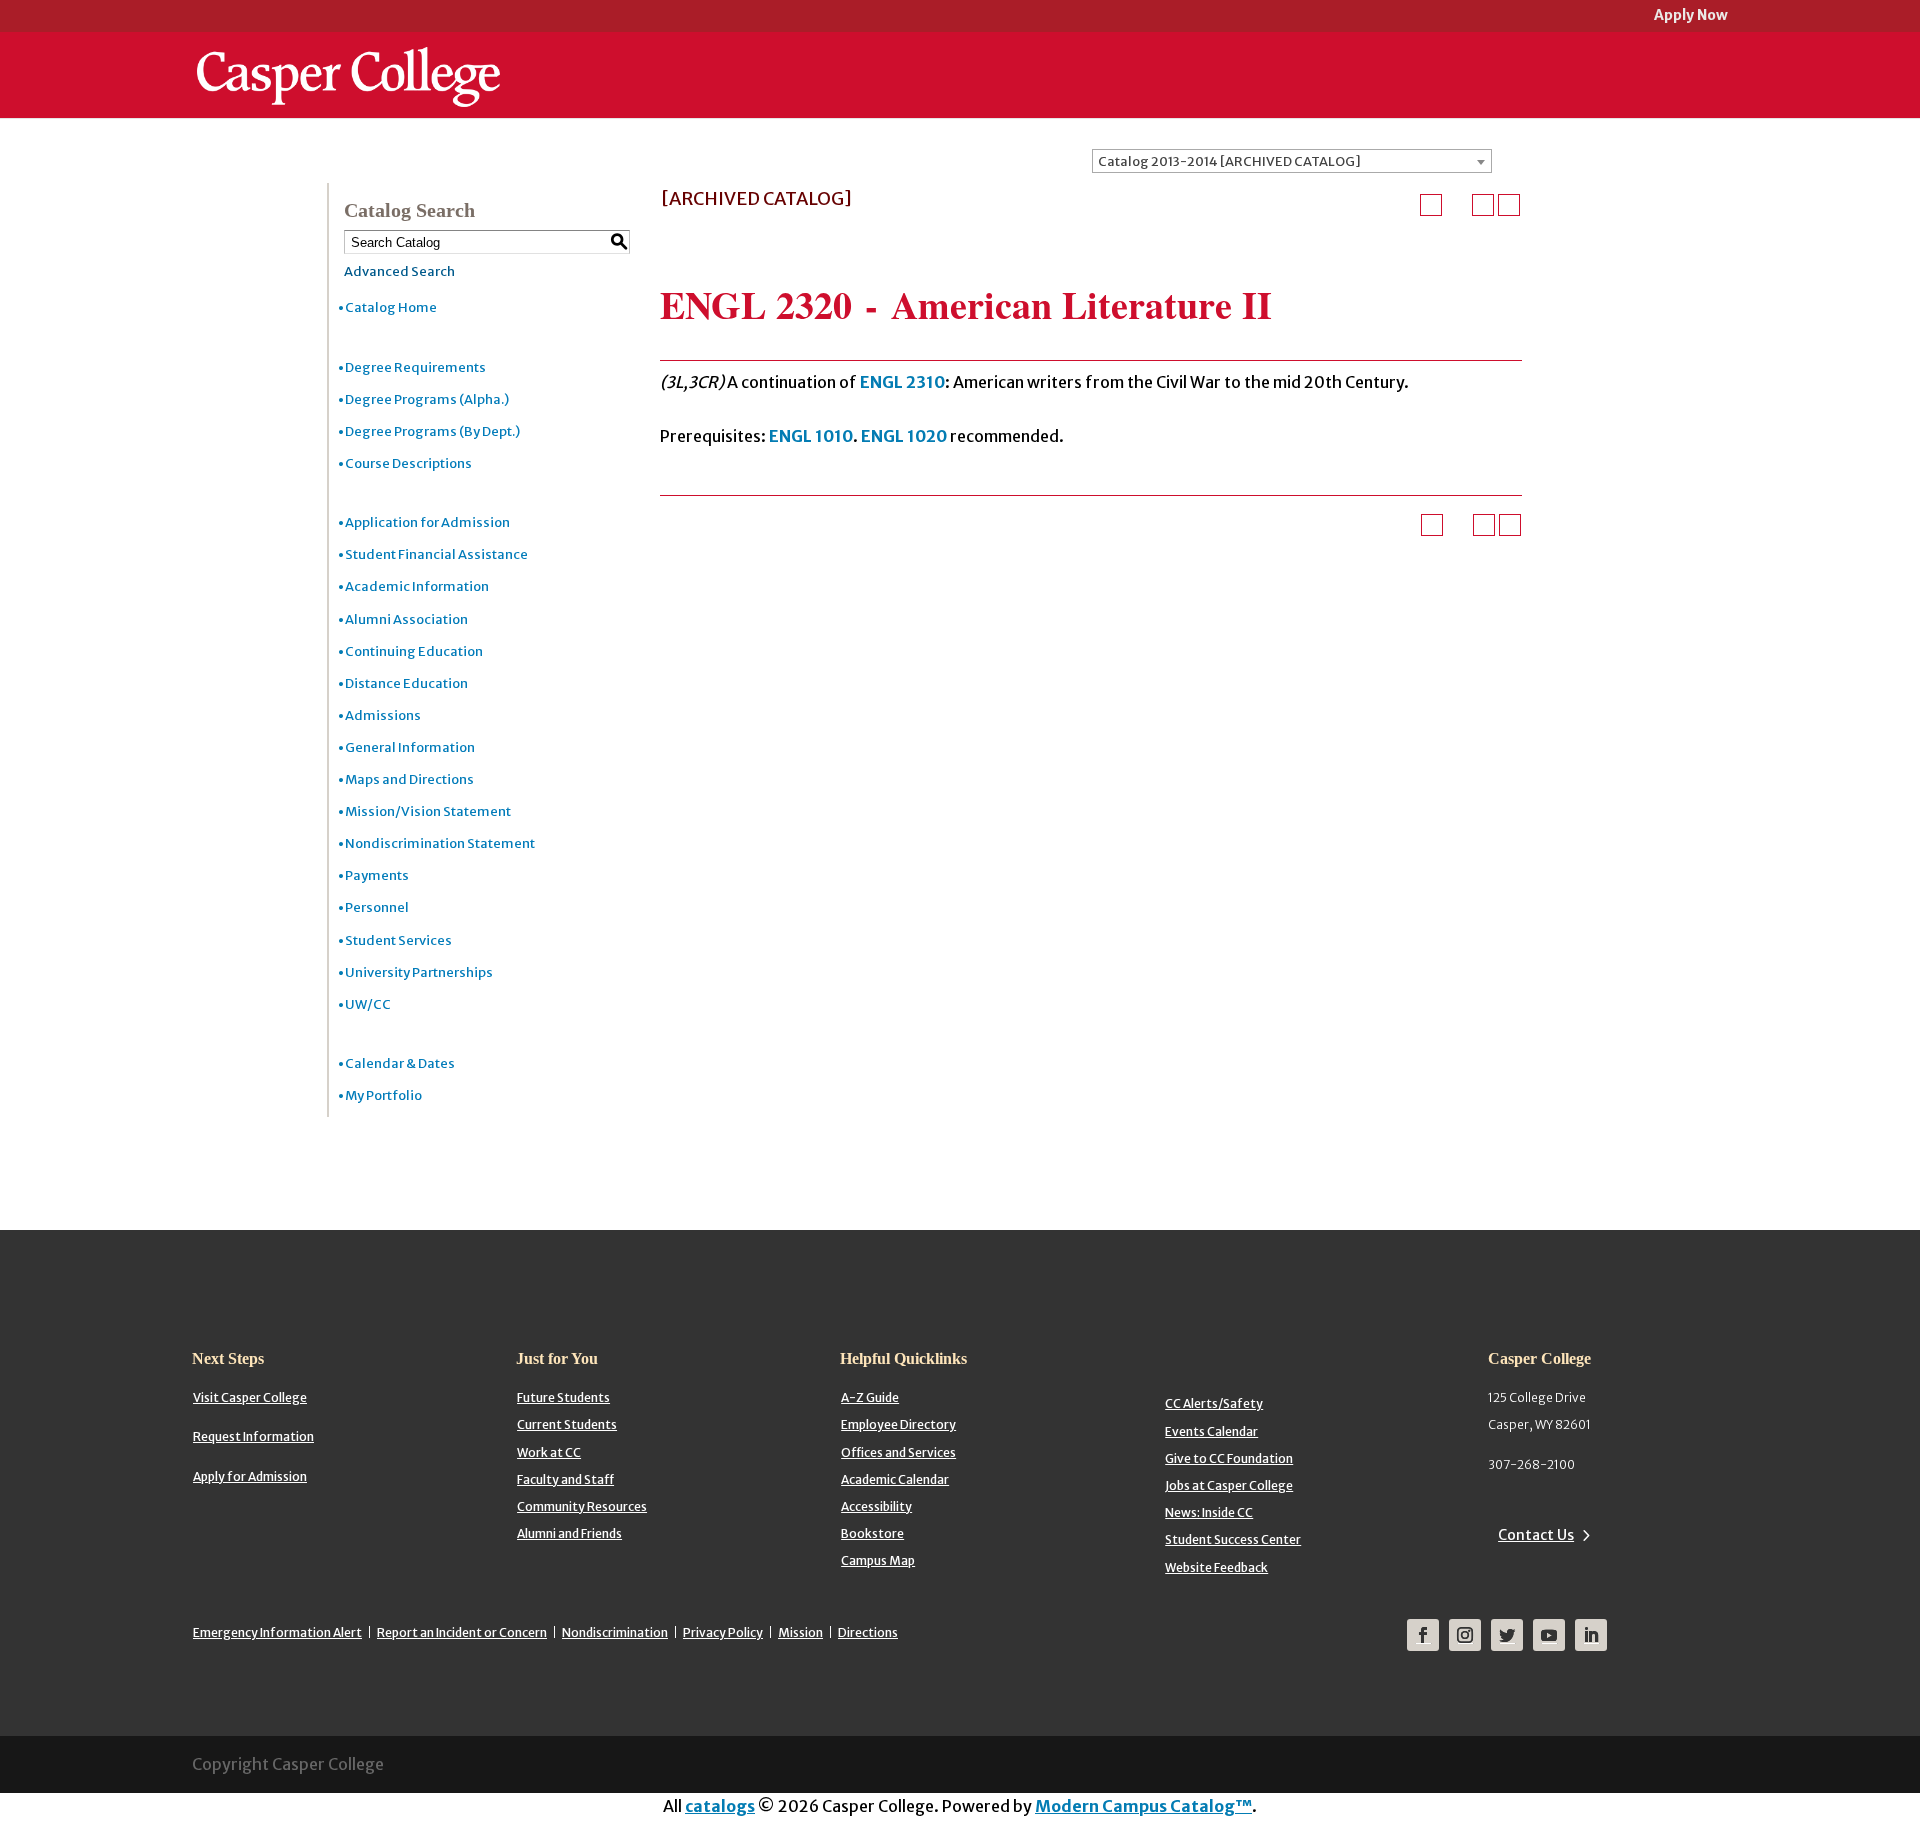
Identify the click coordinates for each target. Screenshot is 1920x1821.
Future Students (563, 1397)
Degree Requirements (415, 367)
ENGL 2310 (902, 382)
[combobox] (1292, 161)
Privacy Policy (723, 1632)
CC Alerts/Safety (1214, 1403)
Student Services (398, 940)
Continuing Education (414, 651)
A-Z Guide (870, 1397)
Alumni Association (406, 619)
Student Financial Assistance (436, 554)
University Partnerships (419, 972)
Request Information (253, 1436)
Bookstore (872, 1533)
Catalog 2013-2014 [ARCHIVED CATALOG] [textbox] (1229, 161)
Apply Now (1691, 16)
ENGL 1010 (811, 436)
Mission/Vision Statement (428, 811)
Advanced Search (399, 271)
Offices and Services (898, 1452)
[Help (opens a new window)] (1509, 205)
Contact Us (1536, 1535)
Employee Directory (898, 1424)
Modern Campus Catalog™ (1143, 1806)
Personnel (377, 907)
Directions (868, 1632)
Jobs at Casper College (1229, 1485)
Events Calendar (1211, 1431)
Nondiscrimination (615, 1632)
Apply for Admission (250, 1476)
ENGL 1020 (904, 436)
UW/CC (368, 1004)
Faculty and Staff (565, 1479)
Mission (800, 1632)
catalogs (720, 1806)
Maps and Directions (409, 779)
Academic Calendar (895, 1479)
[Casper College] (348, 58)
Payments (377, 875)
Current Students (567, 1424)
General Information (410, 747)
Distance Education (406, 683)
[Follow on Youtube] (1549, 1635)
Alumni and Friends (569, 1533)
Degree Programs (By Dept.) (432, 431)
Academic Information (417, 586)
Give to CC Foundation (1229, 1458)
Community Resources (582, 1506)
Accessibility (876, 1506)
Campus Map (878, 1560)
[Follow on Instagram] (1465, 1635)
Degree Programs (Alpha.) (427, 399)
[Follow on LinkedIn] (1591, 1635)
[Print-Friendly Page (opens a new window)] (1483, 205)
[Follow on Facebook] (1423, 1635)
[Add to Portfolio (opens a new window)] (1431, 205)
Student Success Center (1233, 1539)
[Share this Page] (1457, 205)
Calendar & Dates (400, 1063)
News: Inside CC (1209, 1512)
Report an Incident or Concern (462, 1632)
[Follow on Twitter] (1507, 1635)
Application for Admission (427, 522)
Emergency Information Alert (277, 1632)
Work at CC (549, 1452)
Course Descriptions (408, 463)
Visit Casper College (250, 1397)
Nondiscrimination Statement (440, 843)
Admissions (383, 715)
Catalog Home (391, 307)
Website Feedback (1216, 1567)
